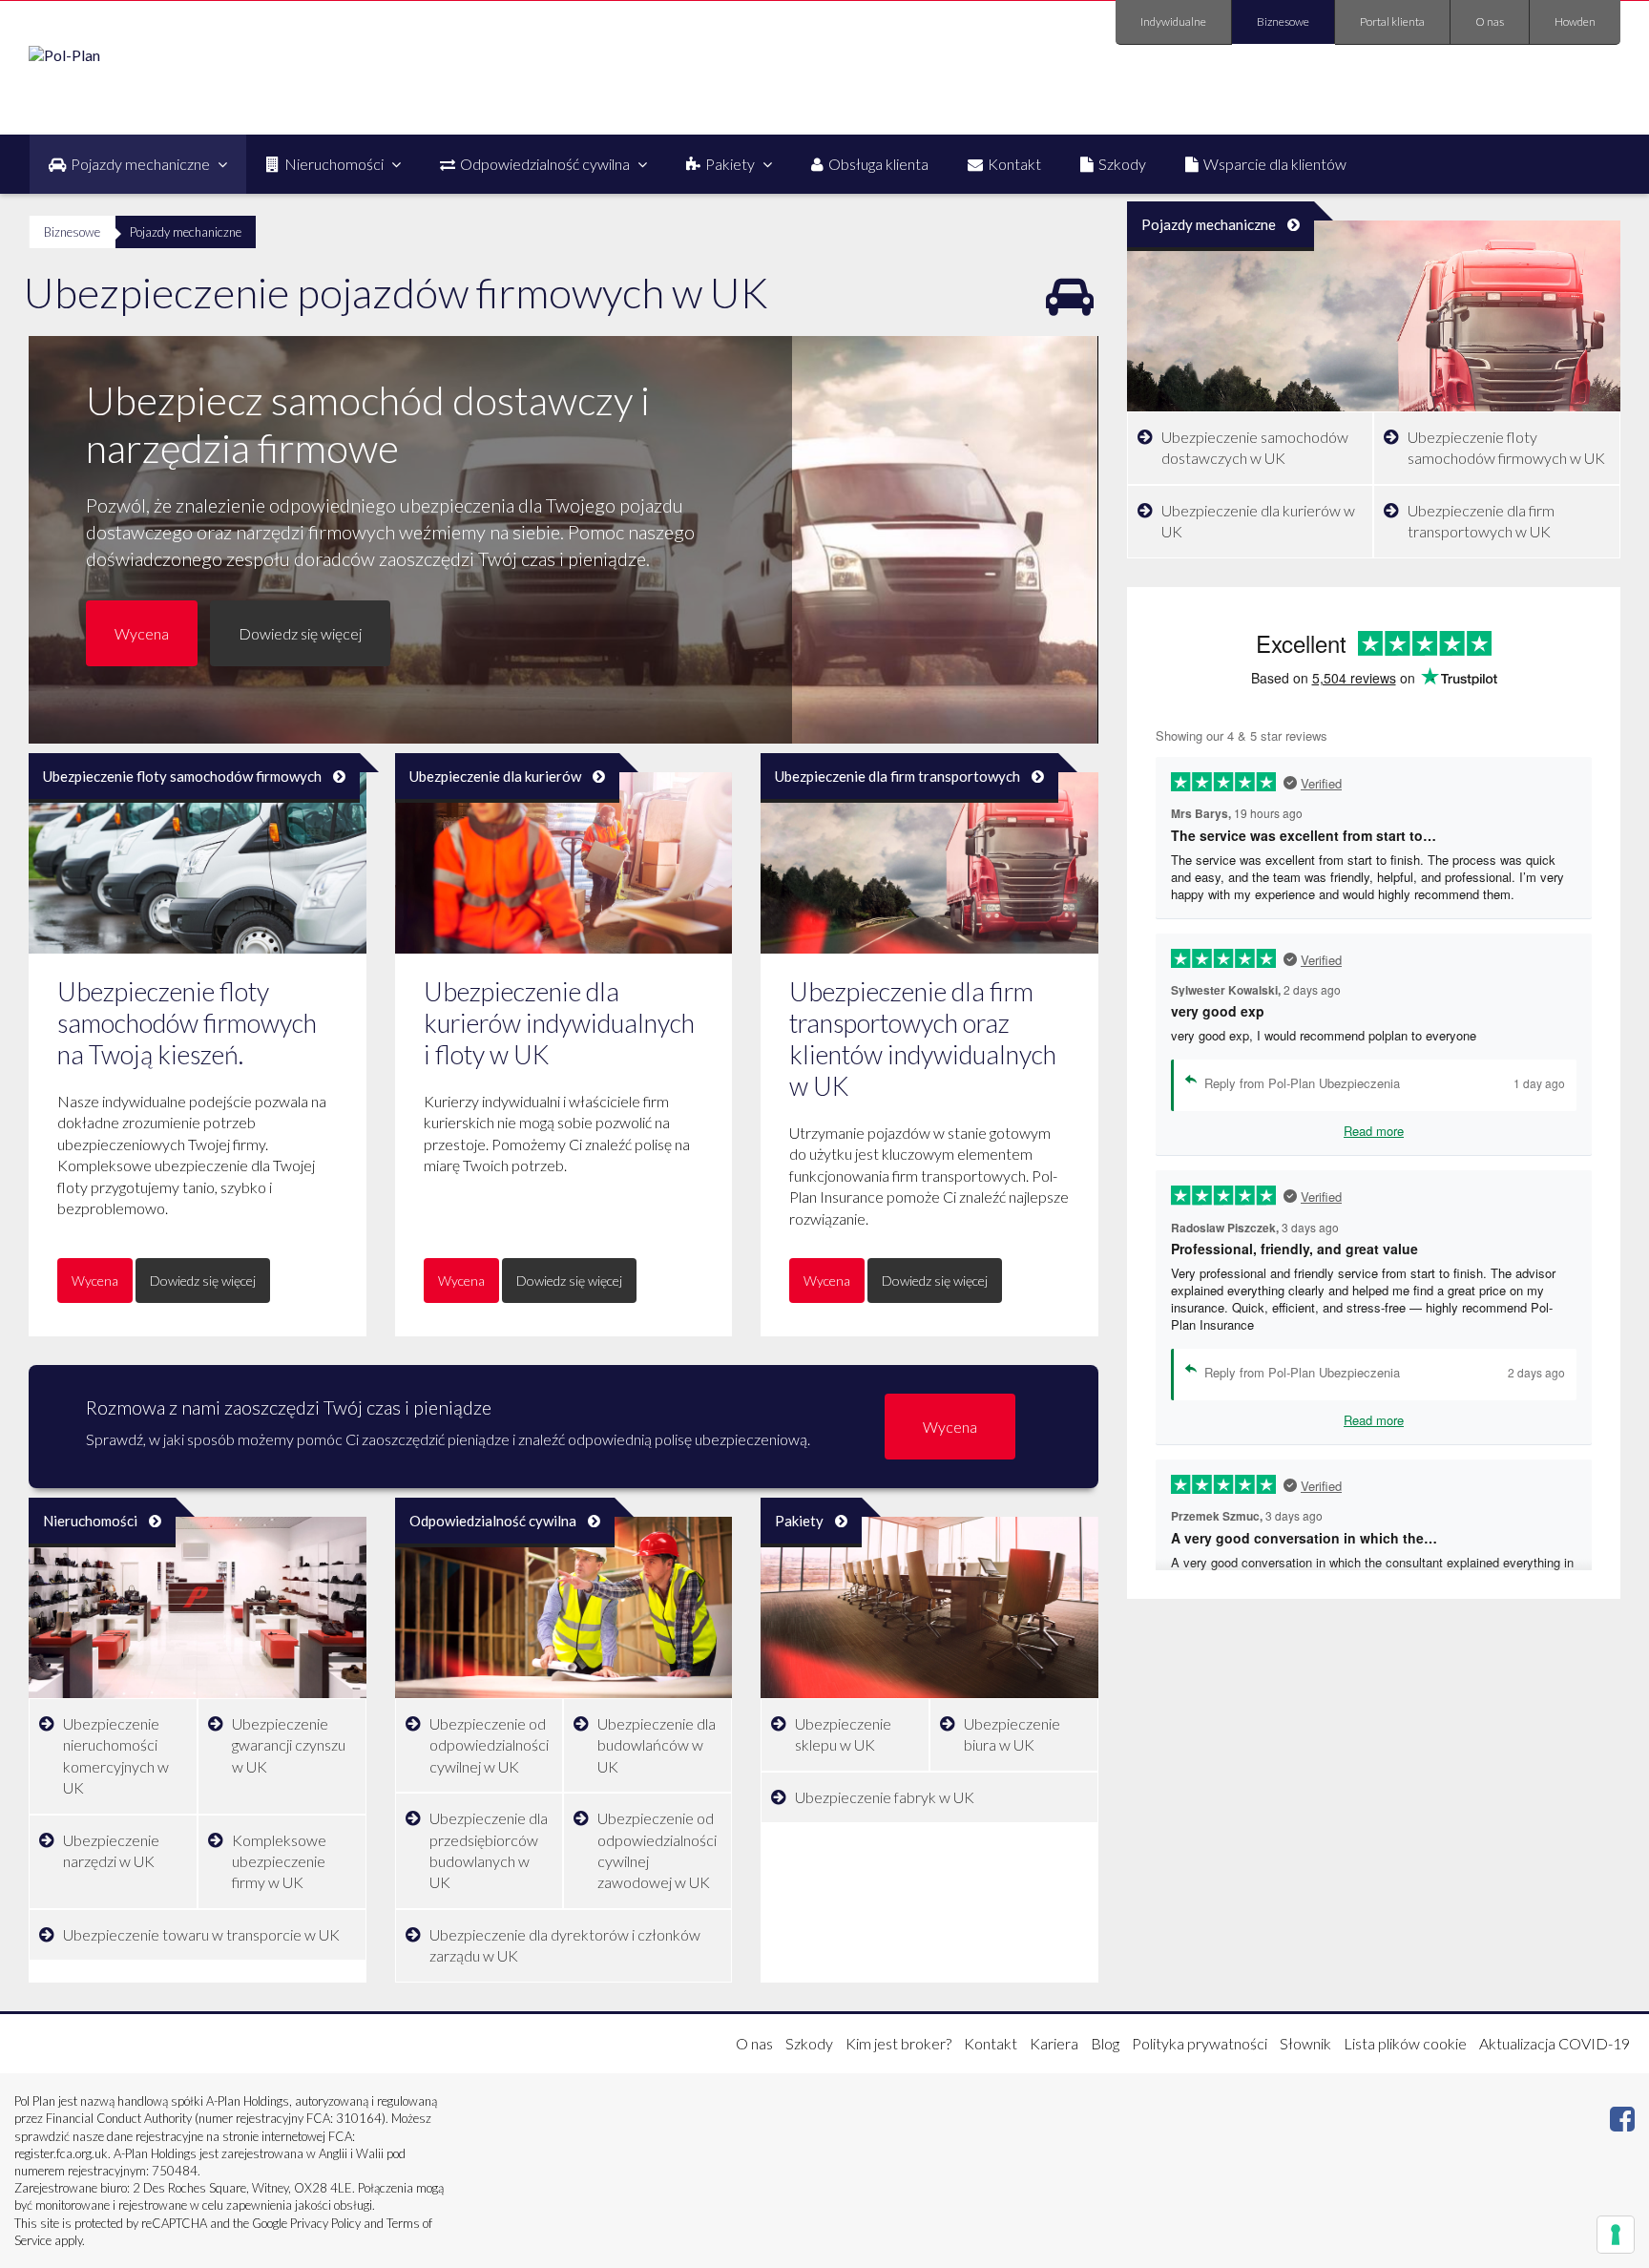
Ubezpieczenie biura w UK (1012, 1734)
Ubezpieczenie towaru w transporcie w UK (201, 1934)
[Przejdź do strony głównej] (64, 55)
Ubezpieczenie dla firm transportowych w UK (1481, 521)
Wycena (142, 633)
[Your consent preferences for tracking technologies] (1616, 2235)
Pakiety (799, 1521)
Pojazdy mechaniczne (1209, 224)
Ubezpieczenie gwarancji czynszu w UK (289, 1745)
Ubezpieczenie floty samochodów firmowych (182, 776)
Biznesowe (1283, 21)
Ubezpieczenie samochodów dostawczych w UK (1255, 447)
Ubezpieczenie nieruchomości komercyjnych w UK (116, 1755)
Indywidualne (1173, 21)
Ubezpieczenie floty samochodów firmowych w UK (1506, 447)
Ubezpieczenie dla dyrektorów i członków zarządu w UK (565, 1945)
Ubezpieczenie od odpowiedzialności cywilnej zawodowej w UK (657, 1850)
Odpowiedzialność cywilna (493, 1521)
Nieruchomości (90, 1521)
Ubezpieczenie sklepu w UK (843, 1734)
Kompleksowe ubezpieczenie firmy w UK (279, 1861)
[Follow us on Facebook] (1622, 2123)
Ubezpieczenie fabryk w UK (885, 1797)
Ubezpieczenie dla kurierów (495, 776)
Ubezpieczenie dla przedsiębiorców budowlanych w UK (489, 1850)
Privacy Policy (325, 2223)
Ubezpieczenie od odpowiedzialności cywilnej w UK (489, 1745)
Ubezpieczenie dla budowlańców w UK (657, 1745)
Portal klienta (1392, 21)
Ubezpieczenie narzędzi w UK (111, 1850)
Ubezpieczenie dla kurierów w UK (1258, 521)
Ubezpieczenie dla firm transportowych (898, 776)
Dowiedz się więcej (300, 633)
